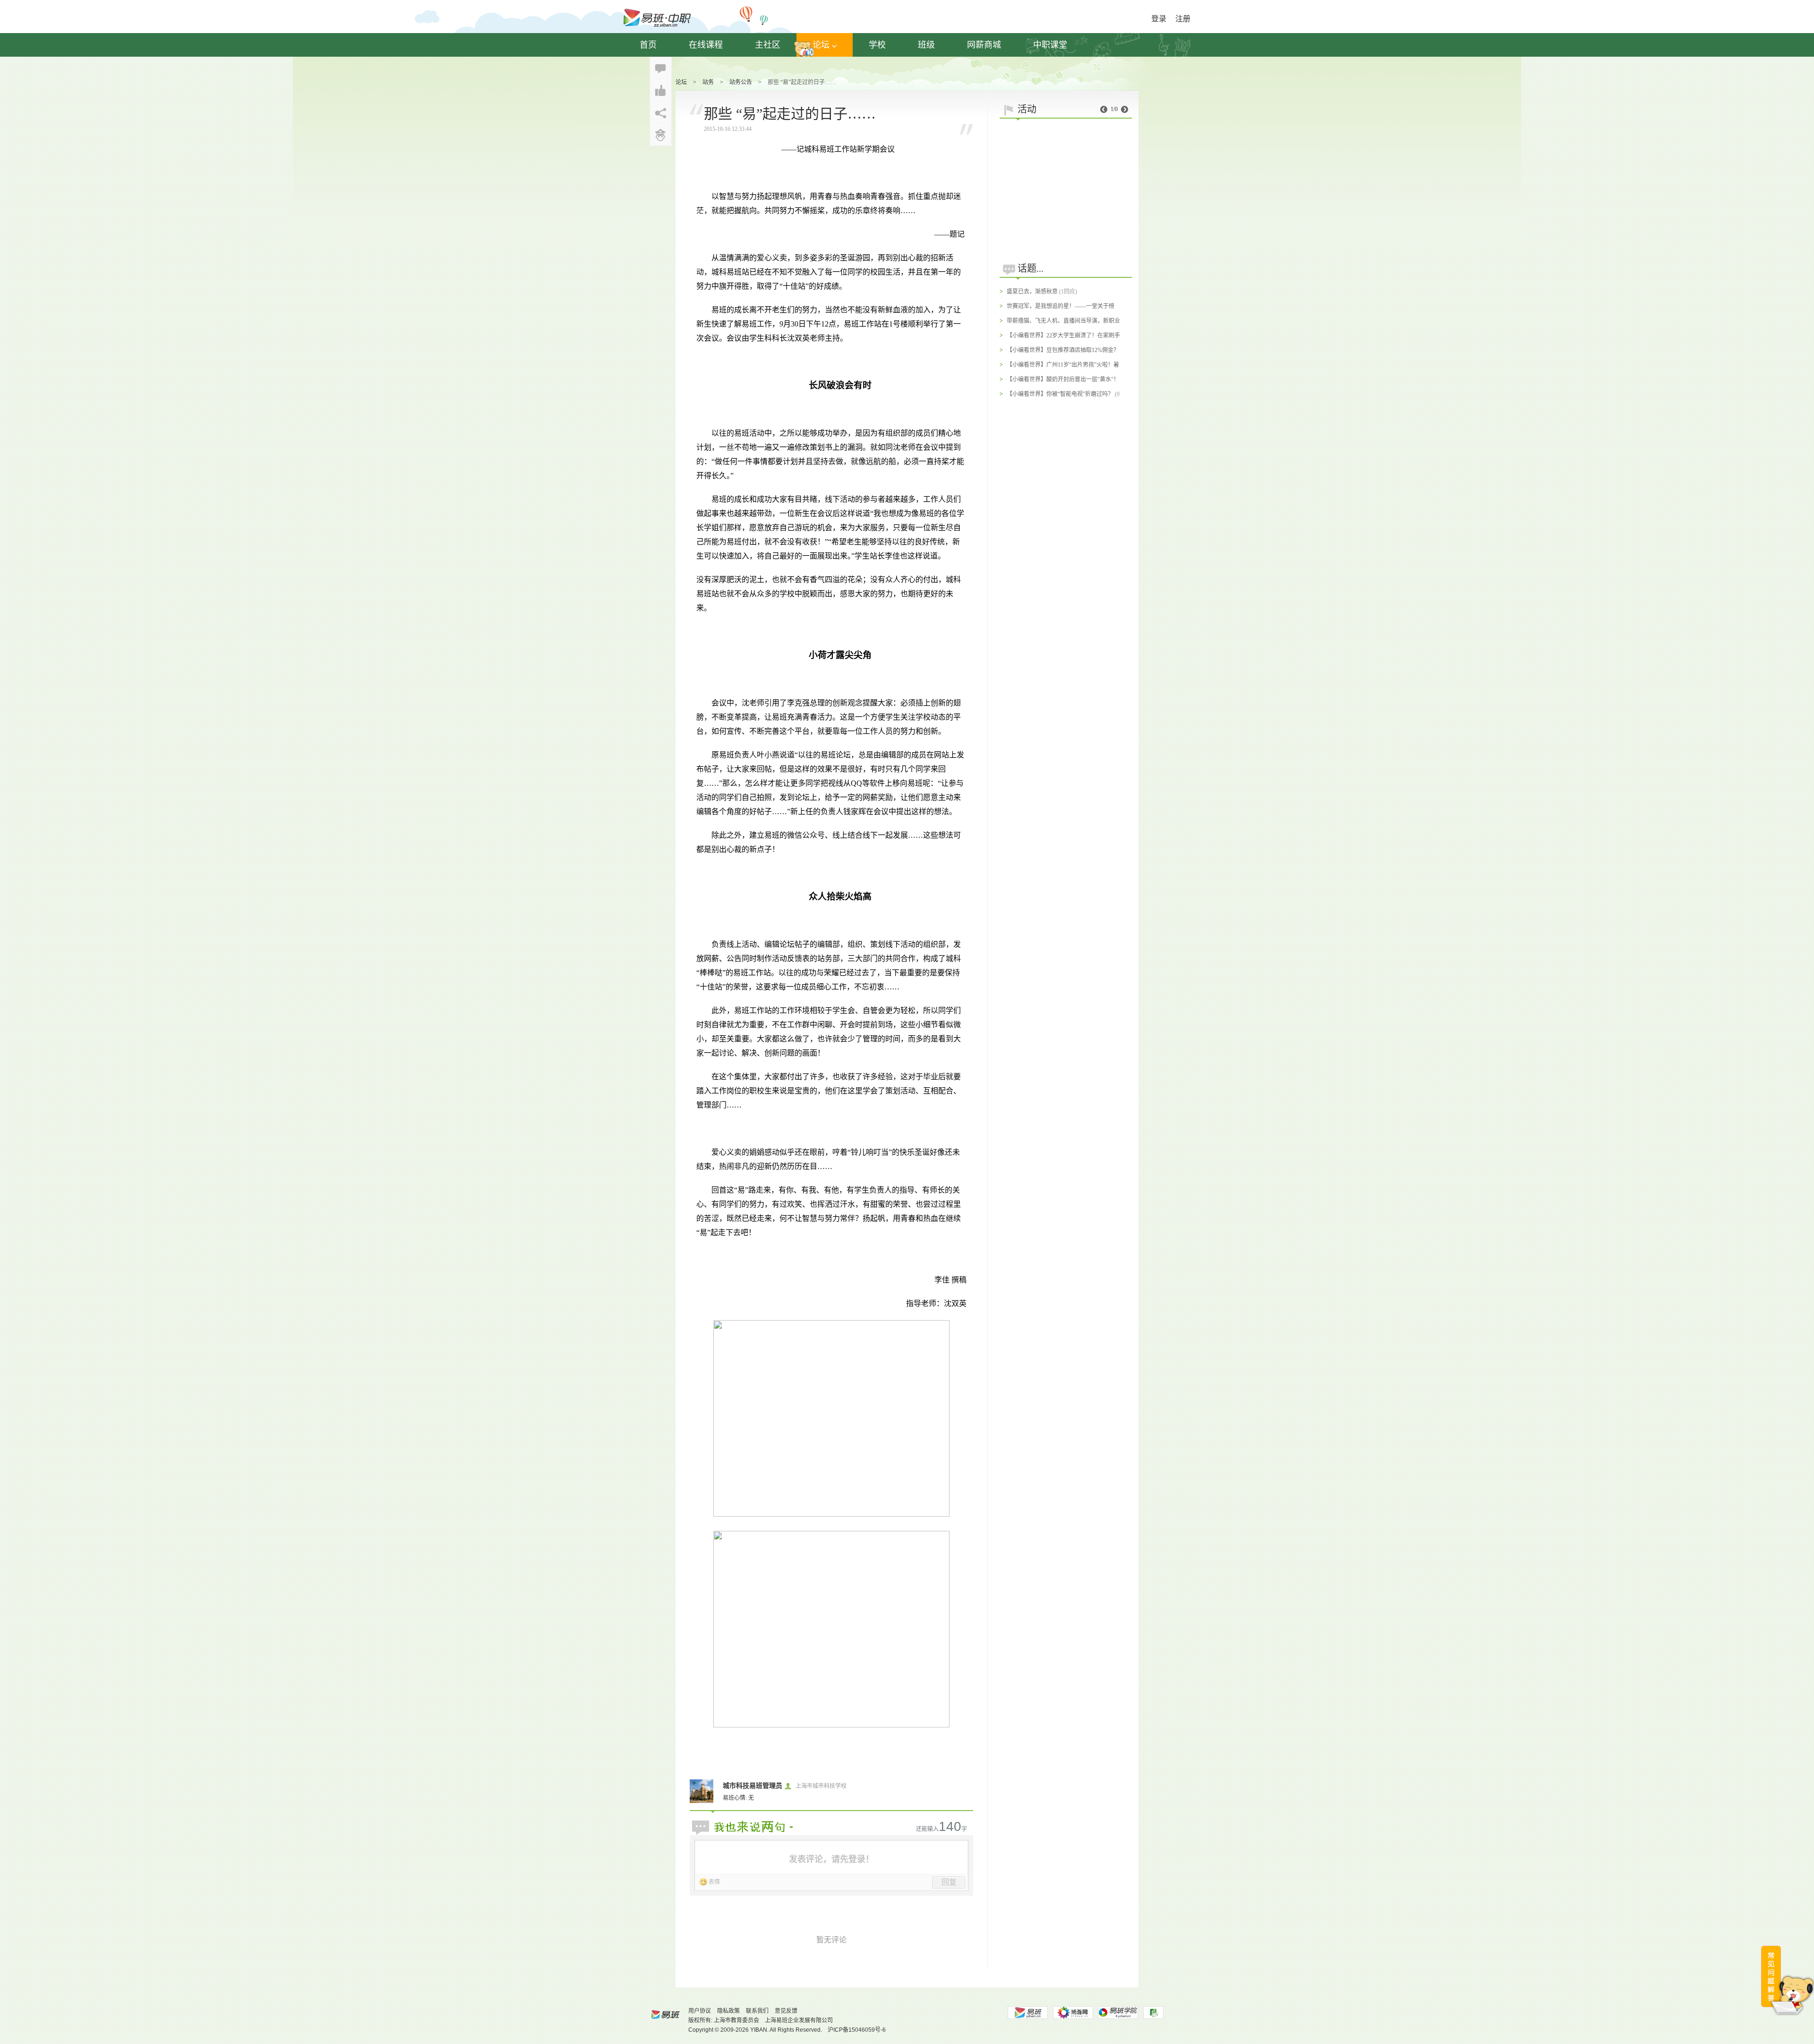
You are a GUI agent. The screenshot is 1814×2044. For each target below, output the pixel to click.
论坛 (821, 45)
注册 (1183, 19)
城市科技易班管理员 (753, 1786)
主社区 (768, 45)
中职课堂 (1050, 45)
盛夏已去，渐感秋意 (1032, 292)
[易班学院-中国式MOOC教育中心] (1118, 2013)
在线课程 (706, 45)
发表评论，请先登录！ (831, 1859)
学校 (877, 45)
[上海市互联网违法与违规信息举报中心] (1153, 2013)
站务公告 (741, 82)
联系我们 (757, 2011)
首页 (648, 45)
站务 (708, 82)
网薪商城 (984, 45)
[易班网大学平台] (1027, 2013)
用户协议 (700, 2011)
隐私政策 (728, 2011)
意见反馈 (786, 2011)
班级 (926, 45)
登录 (1159, 19)
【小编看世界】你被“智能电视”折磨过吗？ (1060, 394)
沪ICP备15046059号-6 (857, 2030)
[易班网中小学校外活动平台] (1073, 2013)
